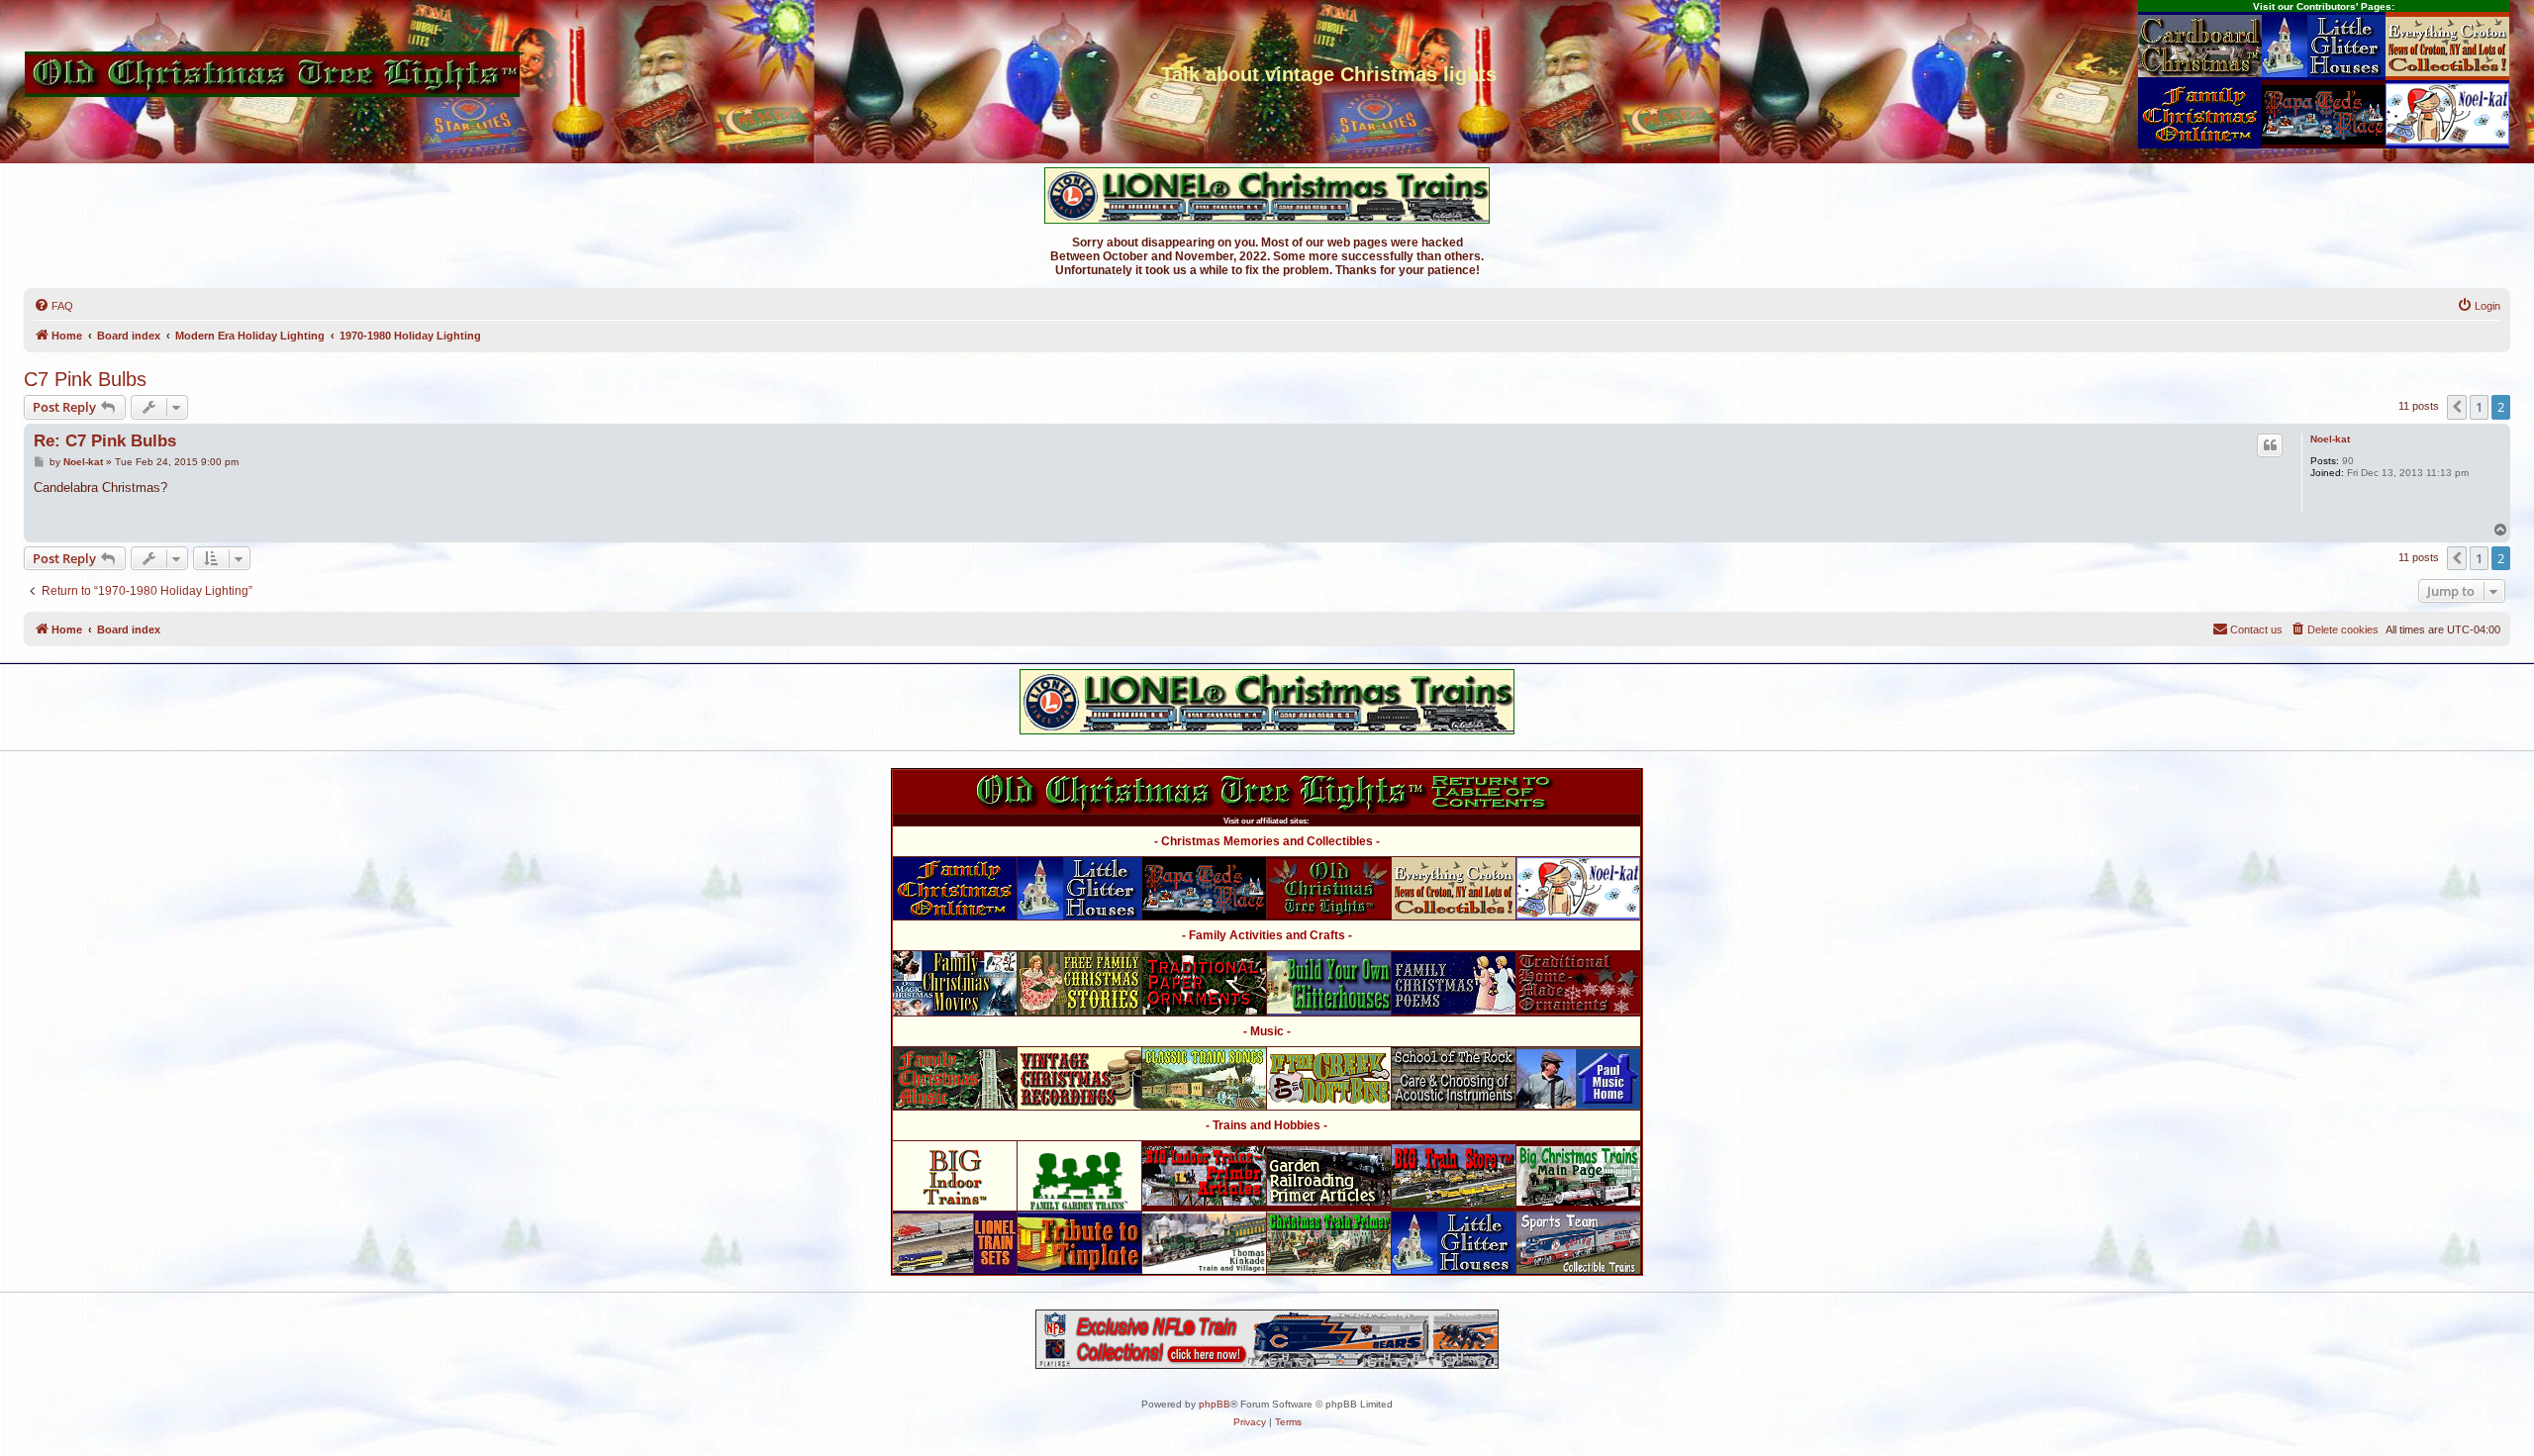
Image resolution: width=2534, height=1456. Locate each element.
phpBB (1215, 1404)
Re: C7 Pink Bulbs (105, 441)
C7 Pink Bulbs (85, 379)
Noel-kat (2330, 439)
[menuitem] (53, 306)
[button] (2457, 407)
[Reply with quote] (2270, 445)
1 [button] (2479, 407)
